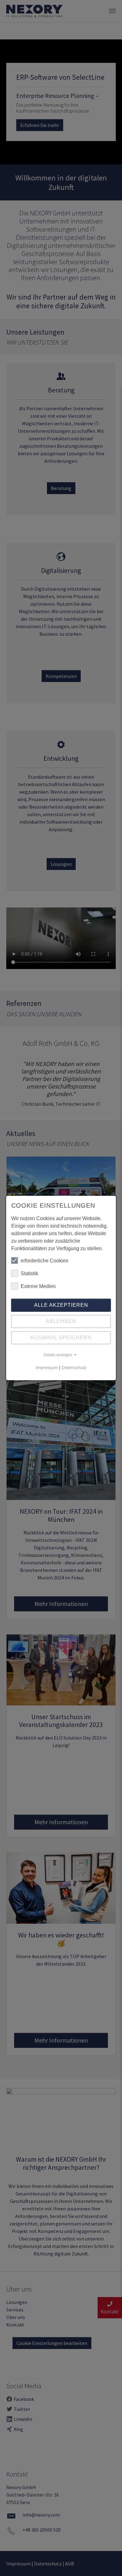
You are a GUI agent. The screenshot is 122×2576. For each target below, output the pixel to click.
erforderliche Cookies (44, 1261)
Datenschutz (74, 1367)
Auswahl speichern (61, 1338)
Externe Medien (38, 1286)
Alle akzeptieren (61, 1305)
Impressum (47, 1367)
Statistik (29, 1273)
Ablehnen (61, 1321)
